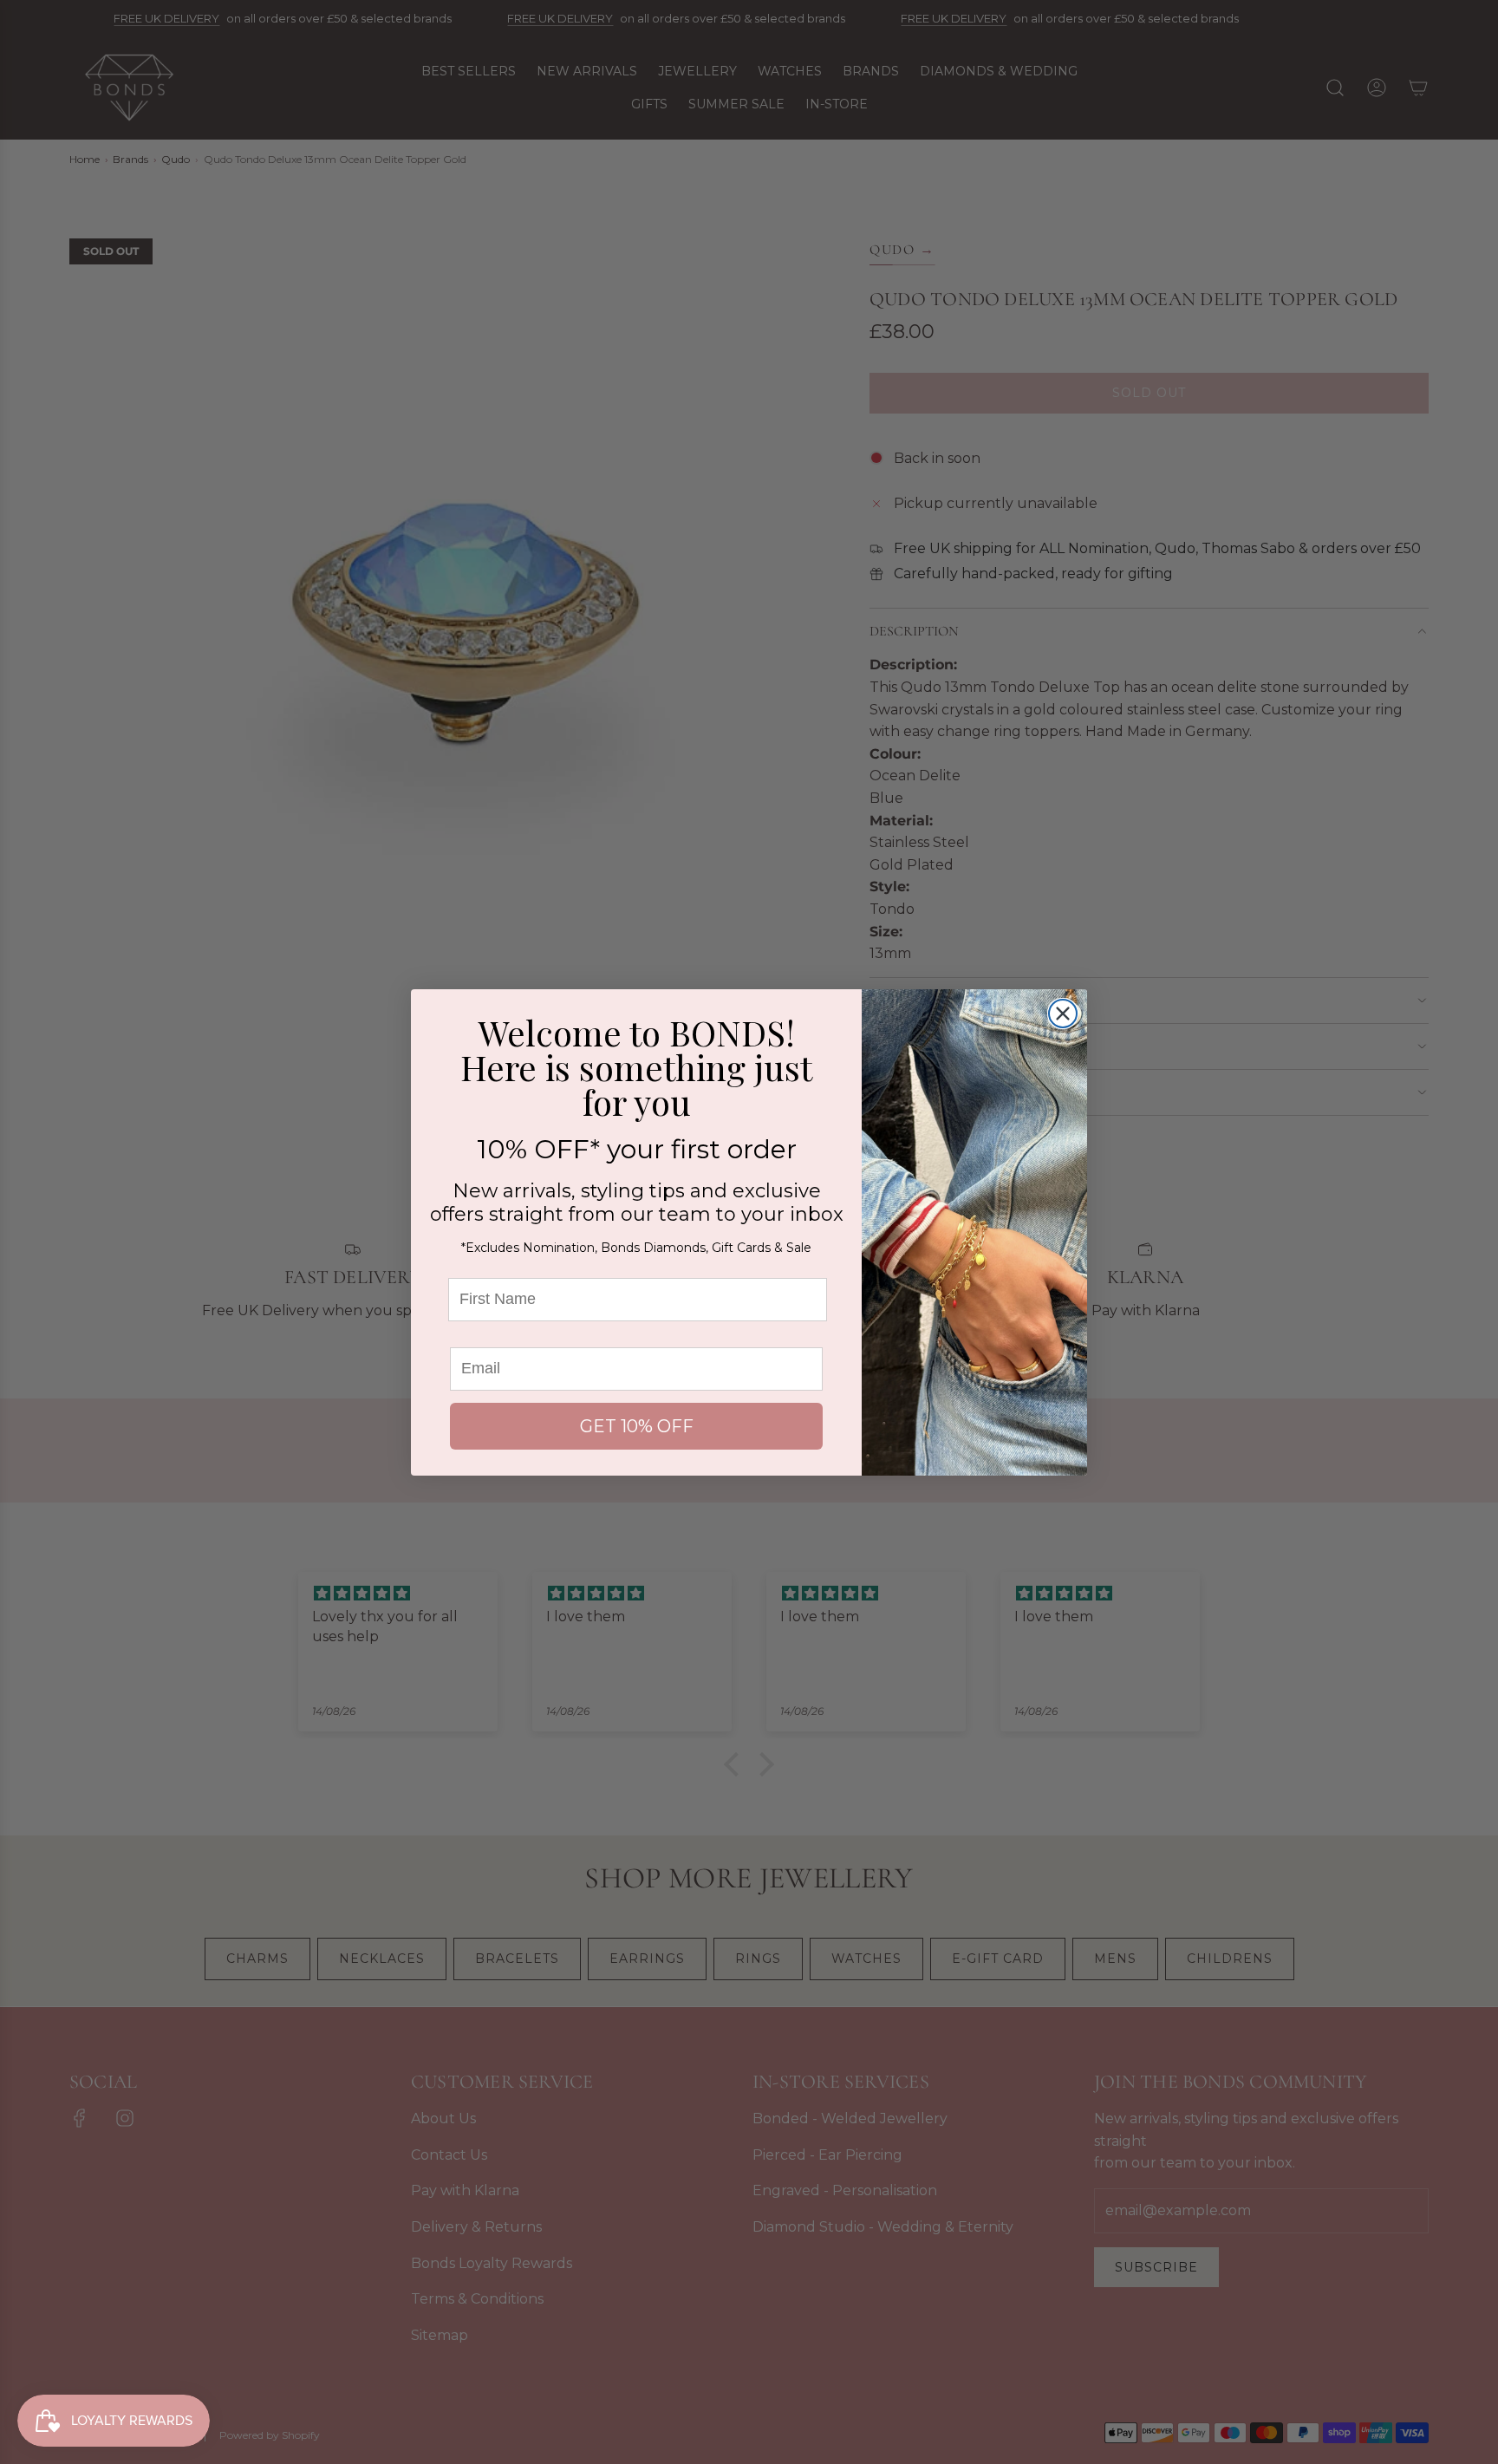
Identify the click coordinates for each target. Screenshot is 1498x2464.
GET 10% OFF (637, 1426)
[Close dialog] (1063, 1014)
